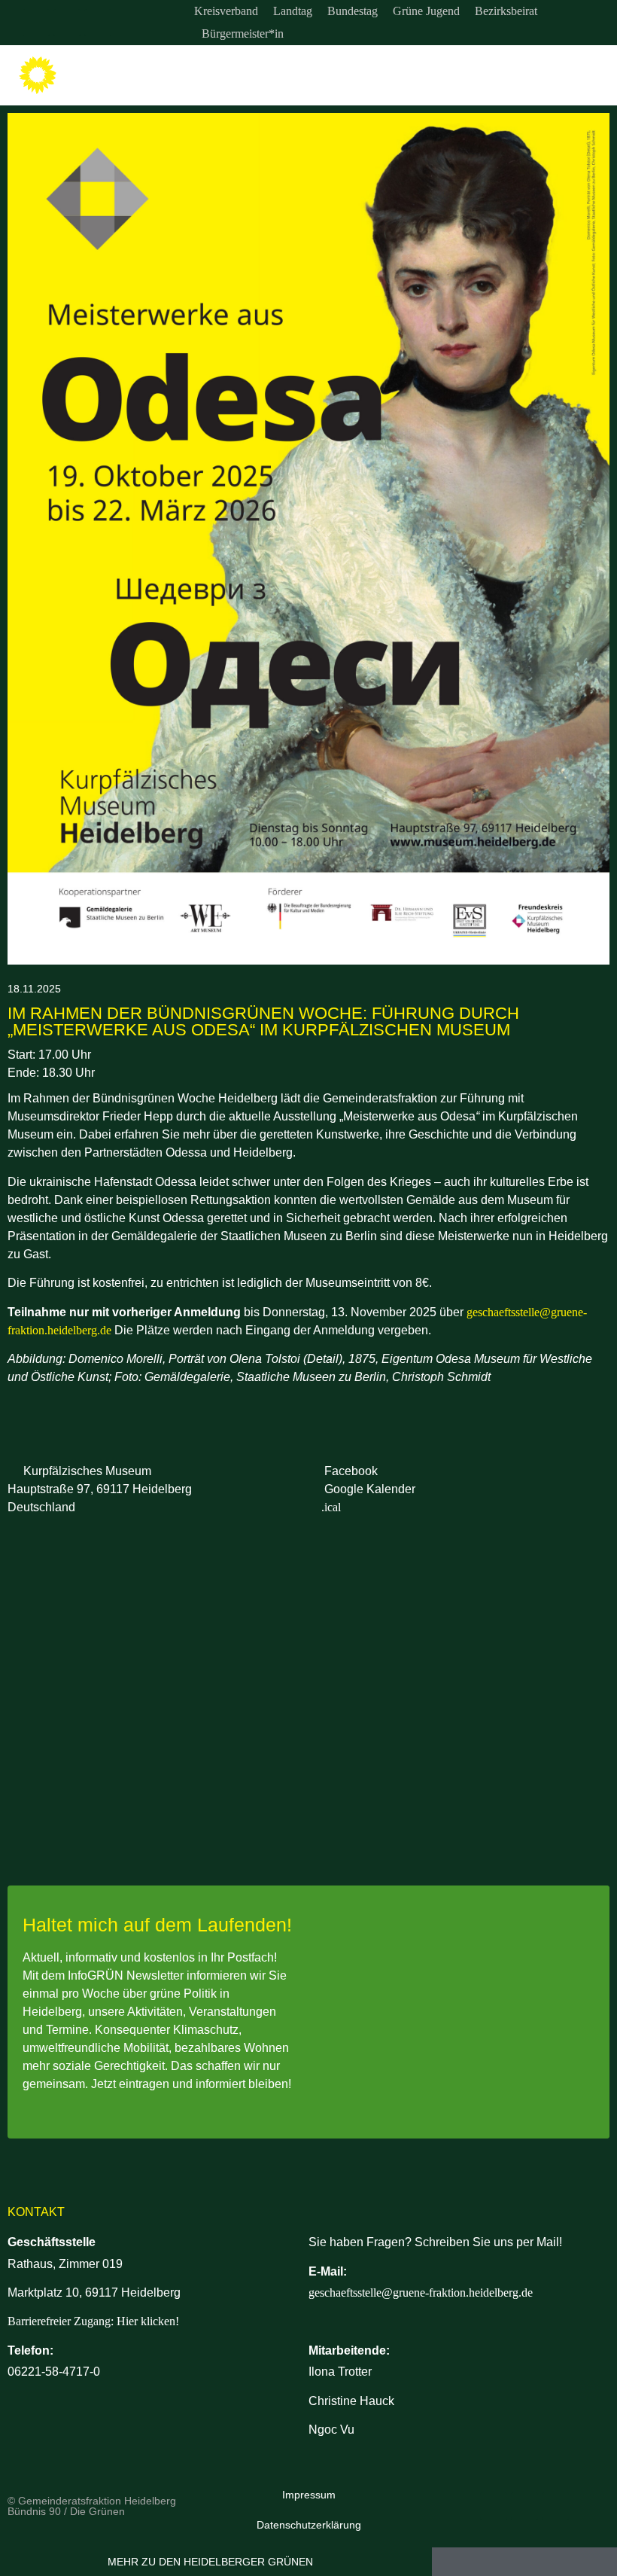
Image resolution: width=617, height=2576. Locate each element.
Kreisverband (226, 11)
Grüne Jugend (426, 11)
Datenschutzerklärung (309, 2525)
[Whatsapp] (98, 23)
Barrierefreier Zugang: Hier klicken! (93, 2321)
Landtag (293, 11)
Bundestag (353, 11)
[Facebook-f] (67, 23)
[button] (595, 76)
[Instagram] (36, 23)
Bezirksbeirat (506, 11)
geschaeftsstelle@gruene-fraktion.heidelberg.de (421, 2292)
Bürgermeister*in (243, 34)
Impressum (309, 2495)
